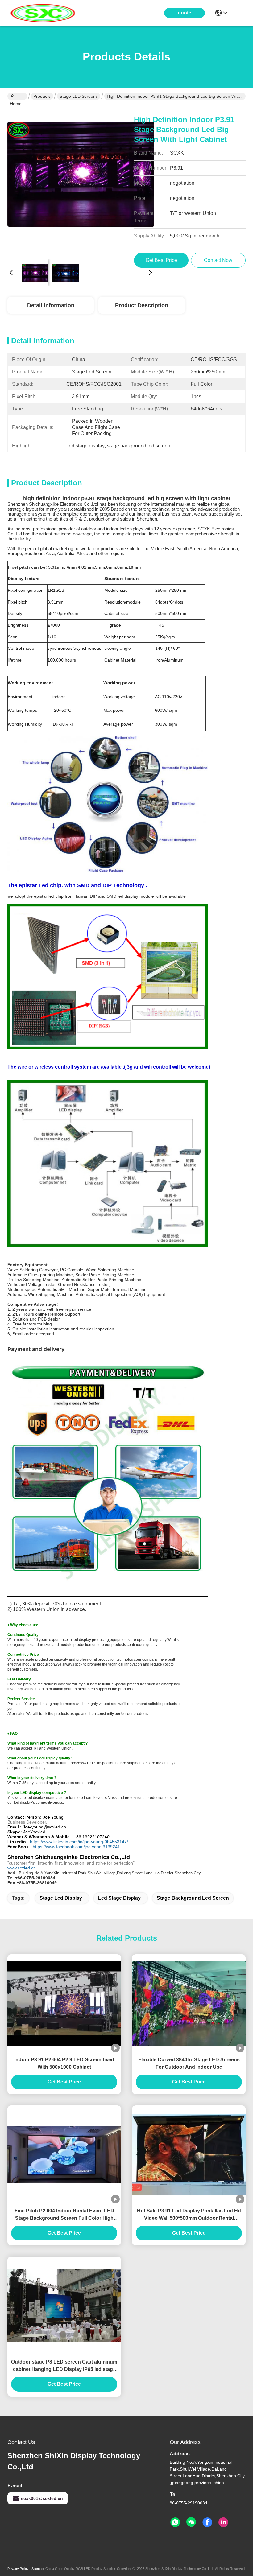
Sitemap (37, 2569)
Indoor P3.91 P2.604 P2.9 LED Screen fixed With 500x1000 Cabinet (64, 2063)
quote (185, 13)
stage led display (61, 1898)
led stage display (119, 1898)
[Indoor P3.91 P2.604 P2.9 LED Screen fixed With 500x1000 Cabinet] (64, 2003)
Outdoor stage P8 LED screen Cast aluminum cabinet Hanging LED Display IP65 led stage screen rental (64, 2366)
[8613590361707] (175, 2522)
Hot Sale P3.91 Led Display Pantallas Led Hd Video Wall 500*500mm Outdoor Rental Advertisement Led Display (189, 2215)
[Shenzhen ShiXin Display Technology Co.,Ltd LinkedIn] (223, 2522)
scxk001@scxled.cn (42, 2498)
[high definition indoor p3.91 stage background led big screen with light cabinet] (81, 181)
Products (42, 96)
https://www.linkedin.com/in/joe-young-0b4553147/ (79, 1842)
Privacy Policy (18, 2569)
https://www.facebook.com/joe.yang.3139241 (76, 1847)
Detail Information (51, 305)
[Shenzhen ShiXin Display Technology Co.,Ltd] (41, 13)
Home (17, 96)
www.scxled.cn (22, 1868)
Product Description (142, 305)
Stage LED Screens (79, 96)
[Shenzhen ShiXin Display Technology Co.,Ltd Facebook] (207, 2522)
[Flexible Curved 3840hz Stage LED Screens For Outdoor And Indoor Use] (189, 2003)
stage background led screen (193, 1898)
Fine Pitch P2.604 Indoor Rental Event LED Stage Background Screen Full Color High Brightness (64, 2215)
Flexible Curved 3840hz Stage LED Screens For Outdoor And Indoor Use (189, 2063)
